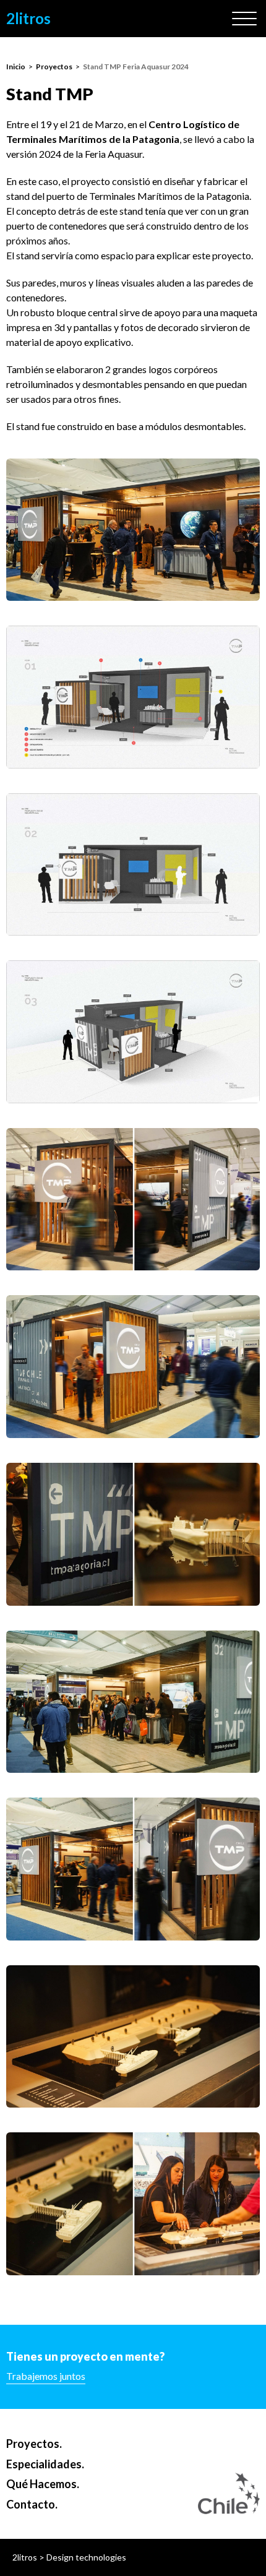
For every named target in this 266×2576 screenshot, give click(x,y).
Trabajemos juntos (46, 2376)
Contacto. (32, 2504)
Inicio (16, 67)
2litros (28, 18)
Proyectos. (34, 2444)
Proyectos (54, 67)
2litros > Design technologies (69, 2557)
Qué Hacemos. (43, 2484)
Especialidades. (45, 2464)
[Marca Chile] (229, 2494)
